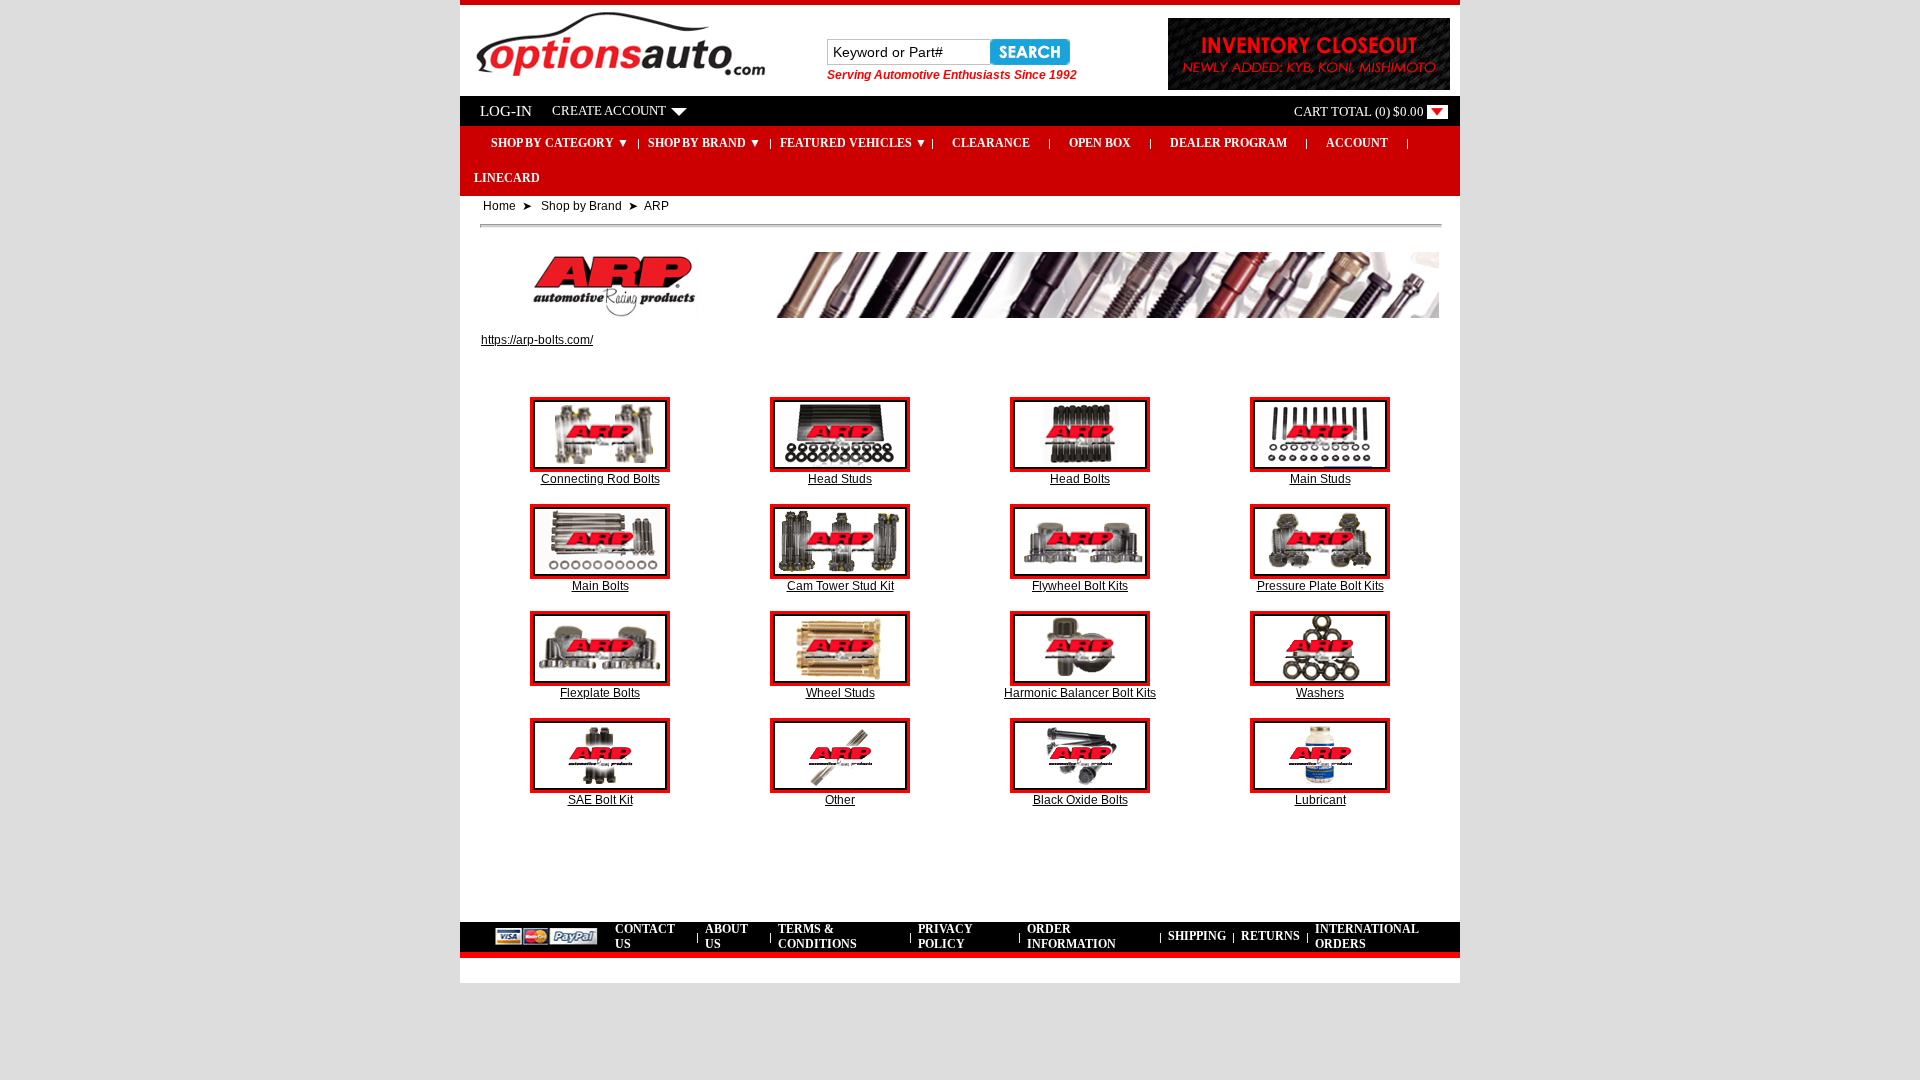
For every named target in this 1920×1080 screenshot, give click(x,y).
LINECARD (507, 178)
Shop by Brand (581, 206)
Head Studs (840, 479)
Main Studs (1320, 479)
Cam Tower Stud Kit (840, 586)
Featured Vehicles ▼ (853, 143)
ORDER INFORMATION (1071, 936)
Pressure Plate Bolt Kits (1320, 586)
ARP (656, 206)
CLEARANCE (991, 143)
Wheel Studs (840, 693)
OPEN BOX (1100, 143)
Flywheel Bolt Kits (1080, 586)
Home (499, 206)
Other (840, 800)
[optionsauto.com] (616, 78)
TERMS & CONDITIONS (817, 936)
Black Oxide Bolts (1080, 800)
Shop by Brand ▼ (704, 143)
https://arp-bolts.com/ (537, 340)
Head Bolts (1080, 479)
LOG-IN (506, 111)
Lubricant (1320, 800)
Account (1357, 143)
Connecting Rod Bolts (600, 479)
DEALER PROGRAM (1228, 143)
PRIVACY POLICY (945, 936)
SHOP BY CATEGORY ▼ (546, 143)
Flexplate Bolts (600, 693)
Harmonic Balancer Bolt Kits (1080, 693)
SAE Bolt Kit (600, 800)
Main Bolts (600, 586)
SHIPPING (1197, 936)
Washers (1320, 693)
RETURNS (1270, 936)
